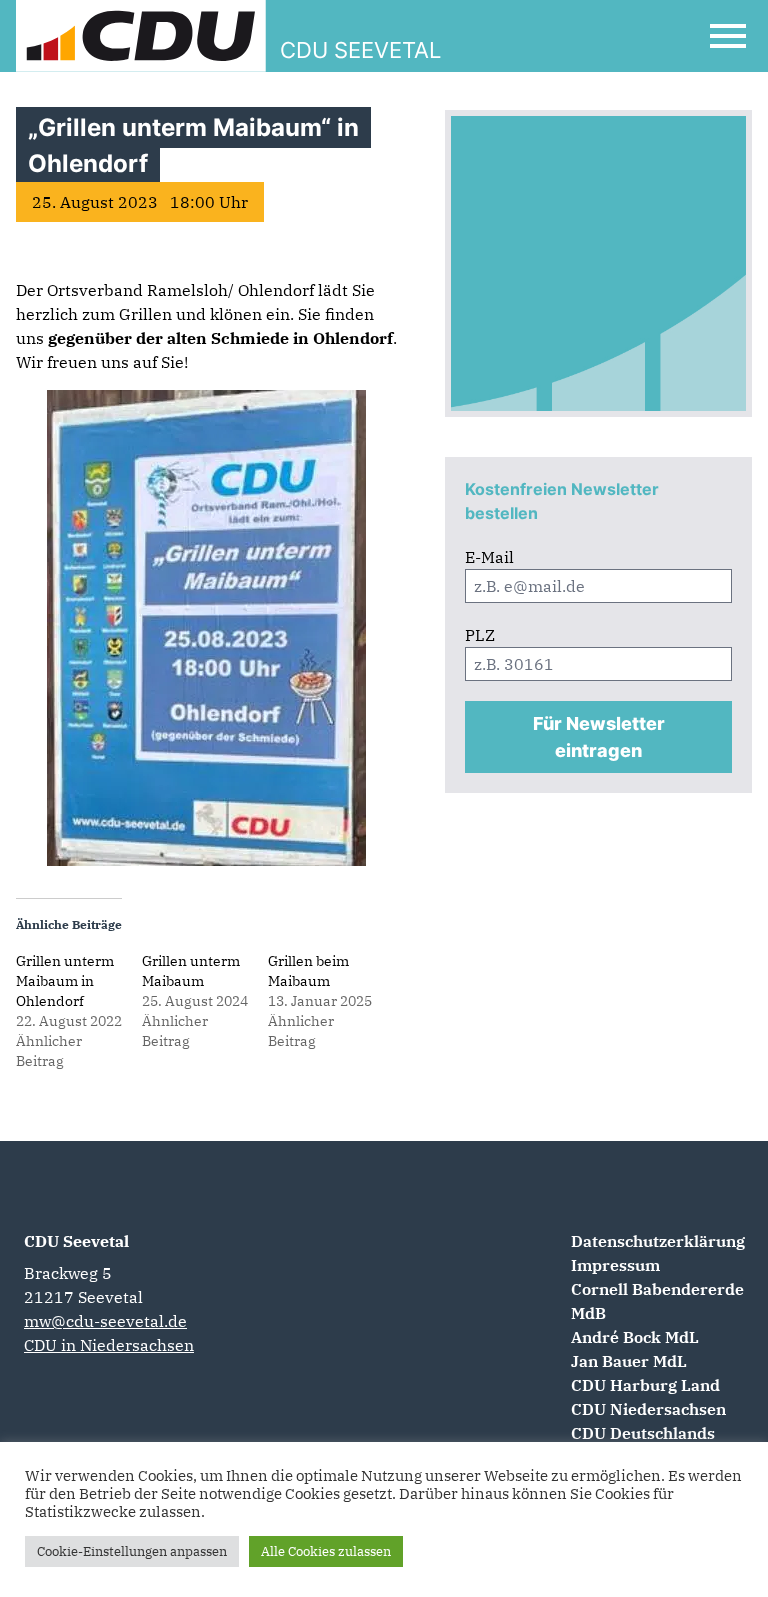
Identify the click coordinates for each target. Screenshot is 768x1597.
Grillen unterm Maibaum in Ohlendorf (65, 981)
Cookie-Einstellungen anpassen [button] (132, 1551)
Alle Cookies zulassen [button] (326, 1551)
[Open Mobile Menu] (728, 36)
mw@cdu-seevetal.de (105, 1321)
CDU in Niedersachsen (109, 1345)
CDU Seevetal (76, 1241)
